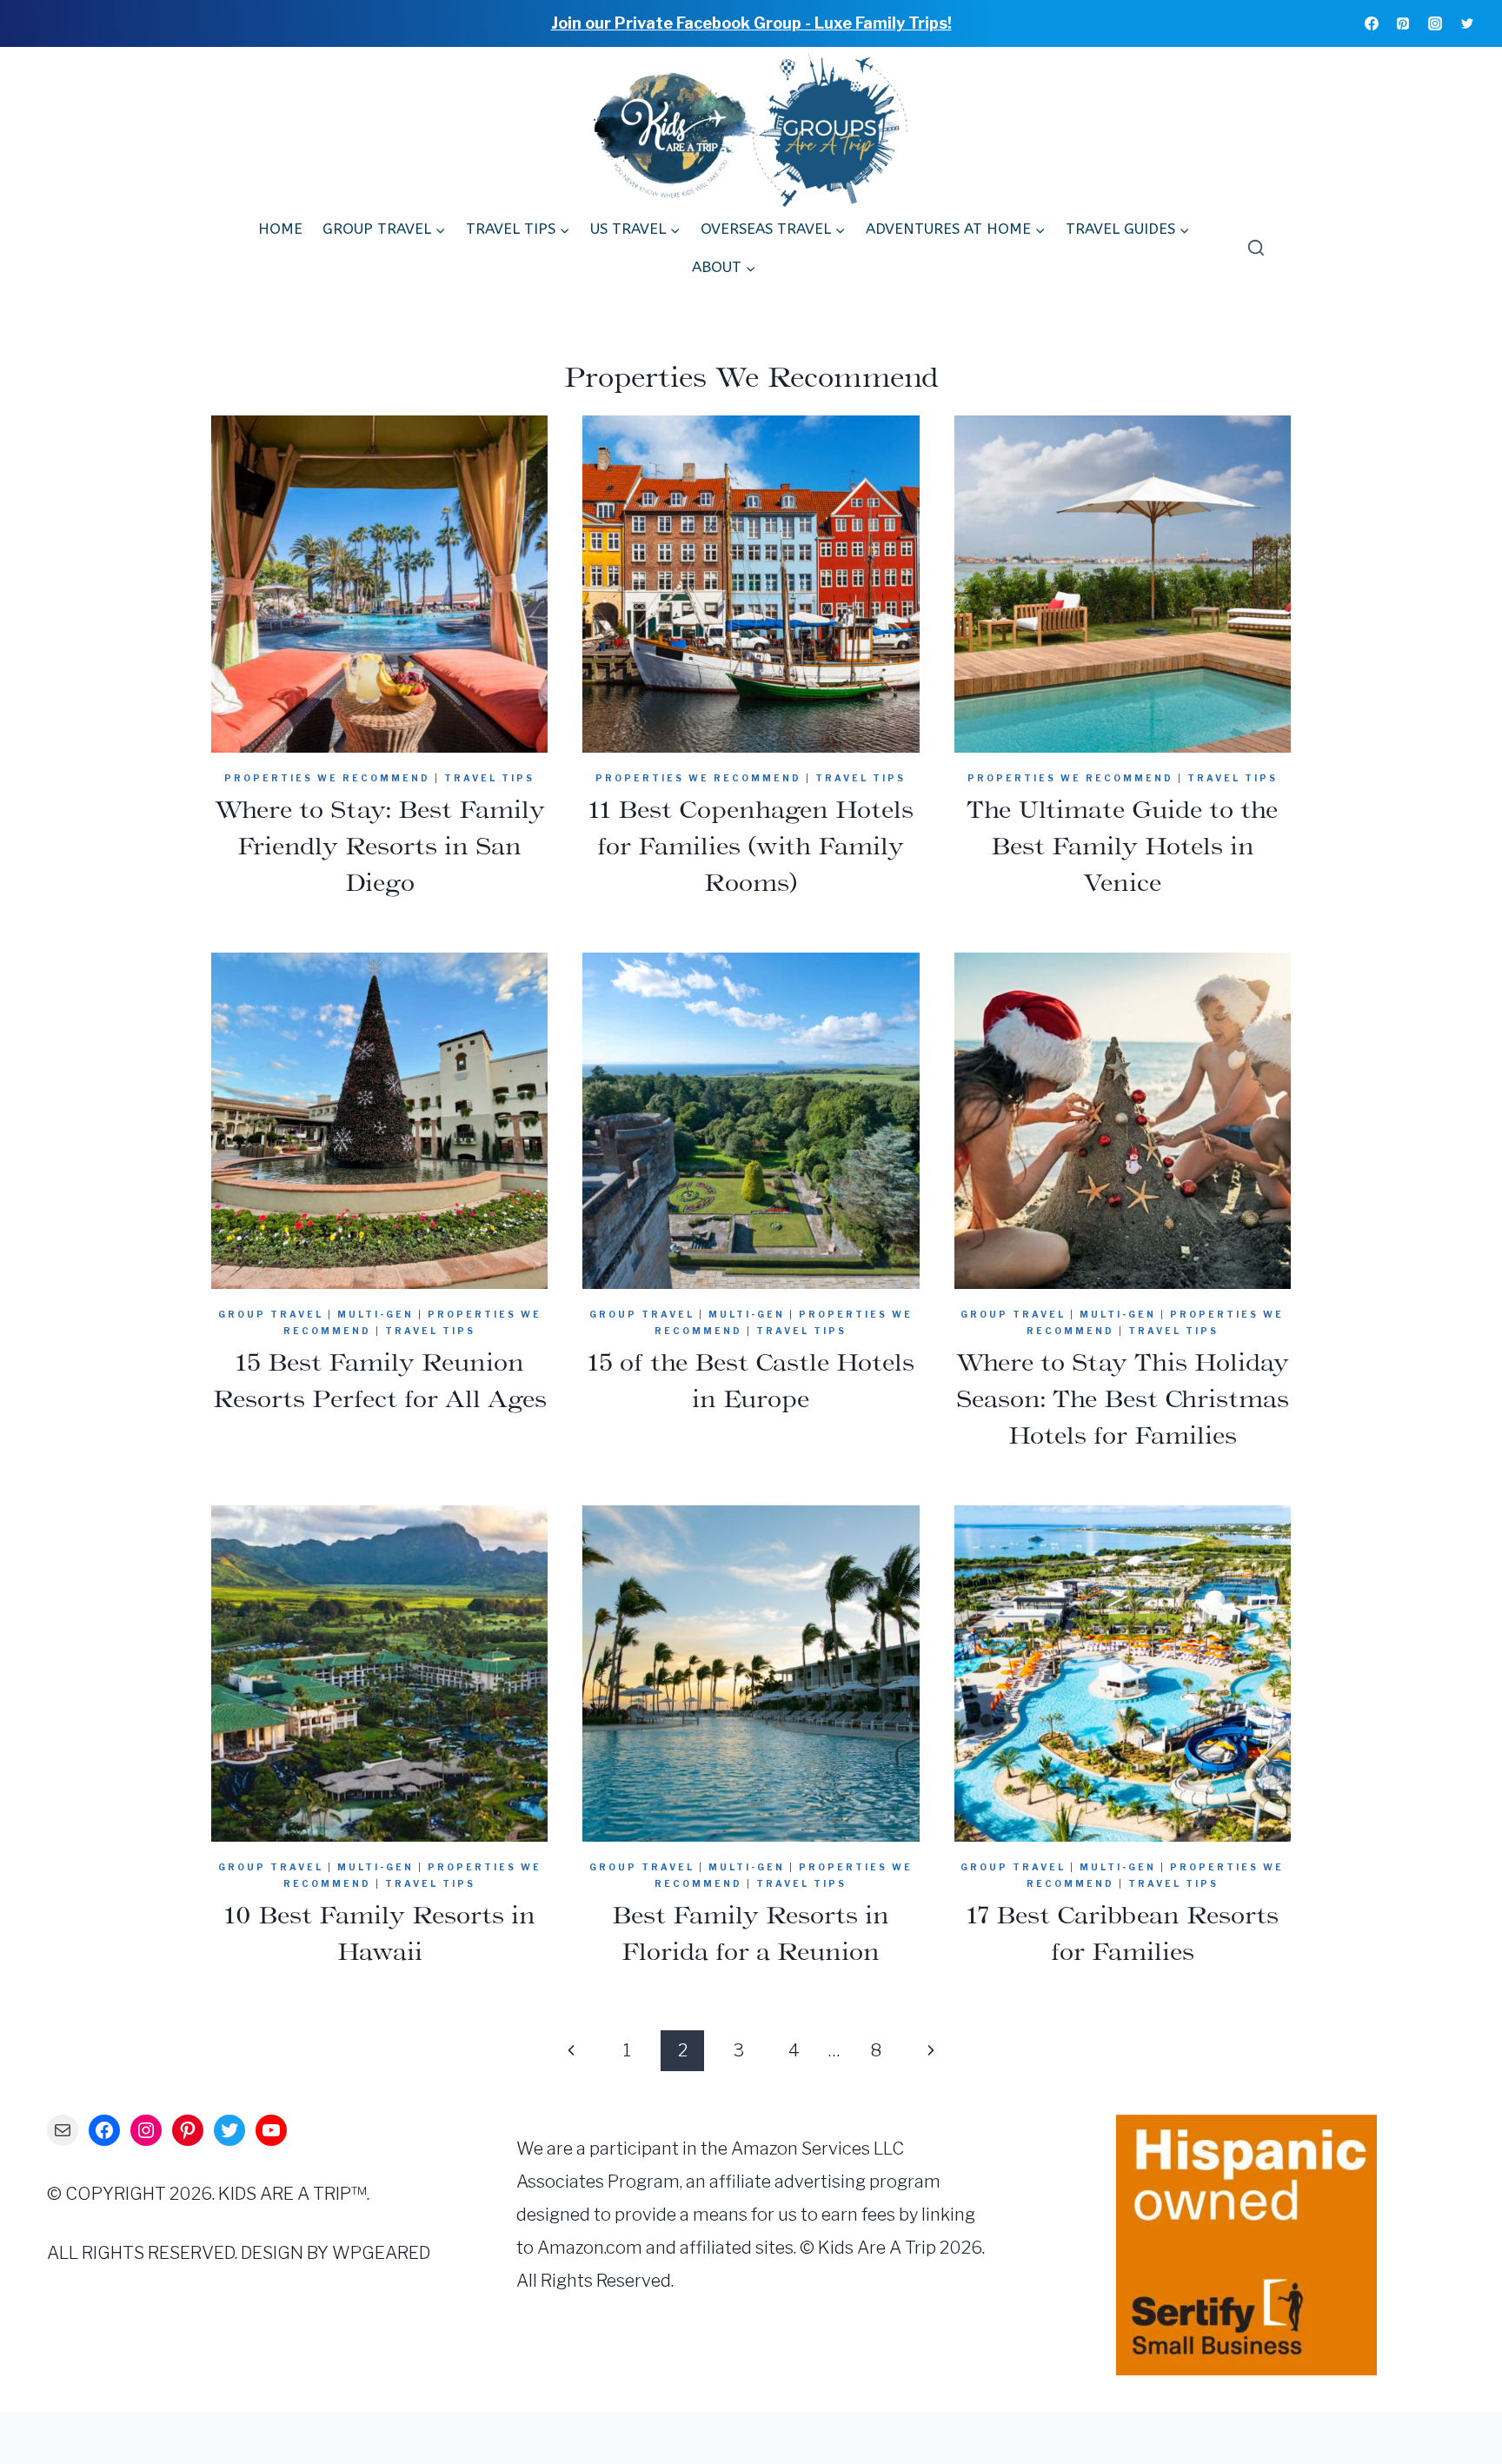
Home (280, 229)
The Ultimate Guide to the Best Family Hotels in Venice (1122, 846)
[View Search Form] (1252, 249)
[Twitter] (1467, 23)
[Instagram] (1435, 23)
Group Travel (271, 1314)
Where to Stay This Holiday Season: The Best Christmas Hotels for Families (1123, 1398)
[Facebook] (1372, 23)
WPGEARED (381, 2253)
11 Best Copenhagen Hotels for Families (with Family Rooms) (751, 846)
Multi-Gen (375, 1314)
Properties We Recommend (327, 778)
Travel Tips (489, 778)
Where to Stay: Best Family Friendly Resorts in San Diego (380, 846)
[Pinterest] (1403, 23)
